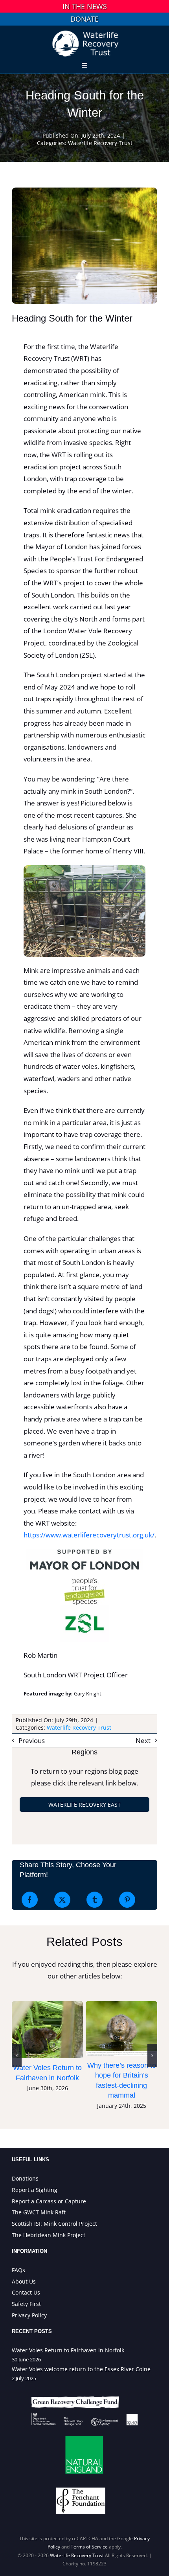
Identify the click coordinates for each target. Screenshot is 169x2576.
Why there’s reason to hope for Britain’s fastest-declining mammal (121, 2028)
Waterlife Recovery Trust (100, 143)
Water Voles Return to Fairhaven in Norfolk (48, 2030)
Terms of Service (89, 2547)
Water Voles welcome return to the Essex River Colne (81, 2369)
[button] (17, 2056)
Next (143, 1740)
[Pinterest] (127, 1900)
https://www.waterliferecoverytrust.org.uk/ (89, 1535)
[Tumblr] (95, 1900)
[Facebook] (30, 1900)
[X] (62, 1900)
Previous (32, 1740)
